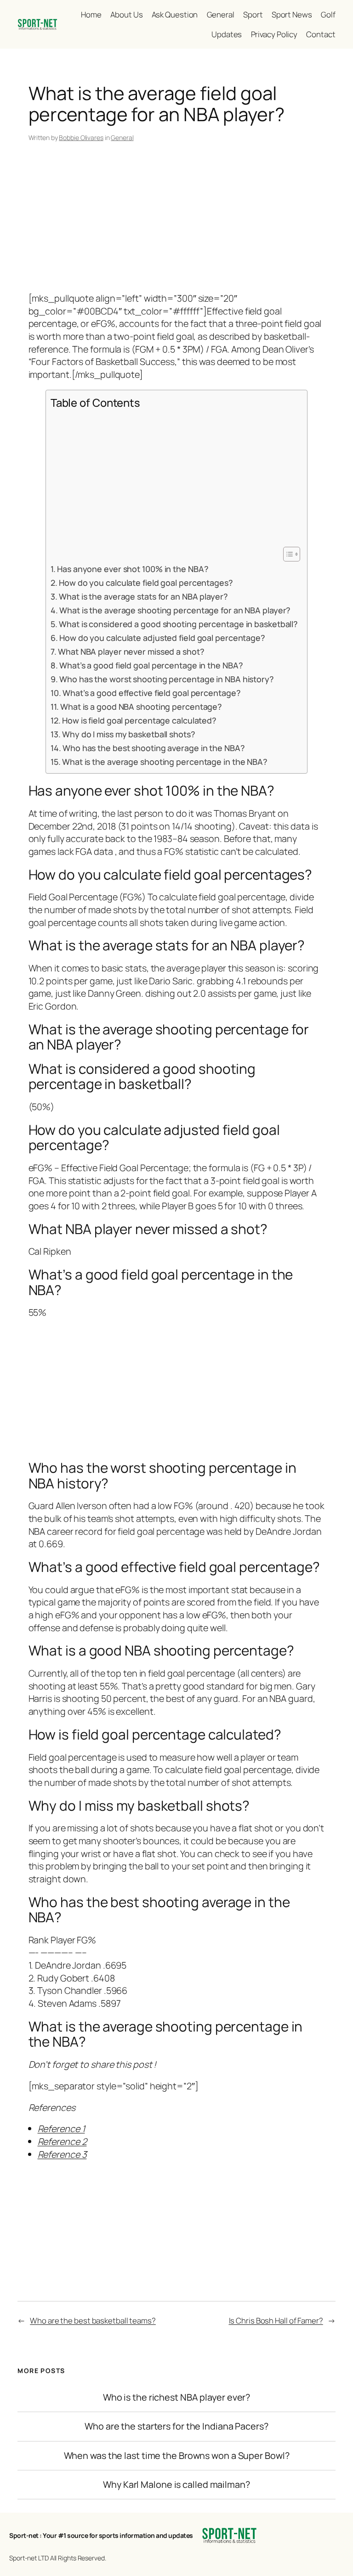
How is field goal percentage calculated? (139, 720)
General (122, 137)
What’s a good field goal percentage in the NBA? (151, 665)
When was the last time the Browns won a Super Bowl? (177, 2456)
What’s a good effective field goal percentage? (151, 693)
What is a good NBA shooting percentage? (141, 707)
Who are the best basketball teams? (93, 2321)
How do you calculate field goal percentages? (146, 583)
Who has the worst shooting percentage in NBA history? (167, 679)
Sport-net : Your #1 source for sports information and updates (101, 2535)
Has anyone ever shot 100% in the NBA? (133, 569)
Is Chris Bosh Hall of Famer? (276, 2321)
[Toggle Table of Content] (287, 554)
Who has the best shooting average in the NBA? (154, 748)
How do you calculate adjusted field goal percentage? (162, 638)
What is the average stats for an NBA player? (143, 596)
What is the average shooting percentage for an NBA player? (175, 610)
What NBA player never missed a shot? (131, 651)
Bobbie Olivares (81, 137)
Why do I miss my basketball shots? (129, 734)
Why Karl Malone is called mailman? (176, 2485)
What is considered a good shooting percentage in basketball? (178, 624)
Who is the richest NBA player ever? (177, 2397)
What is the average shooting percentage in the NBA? (165, 762)
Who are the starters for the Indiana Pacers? (176, 2426)
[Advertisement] (177, 219)
